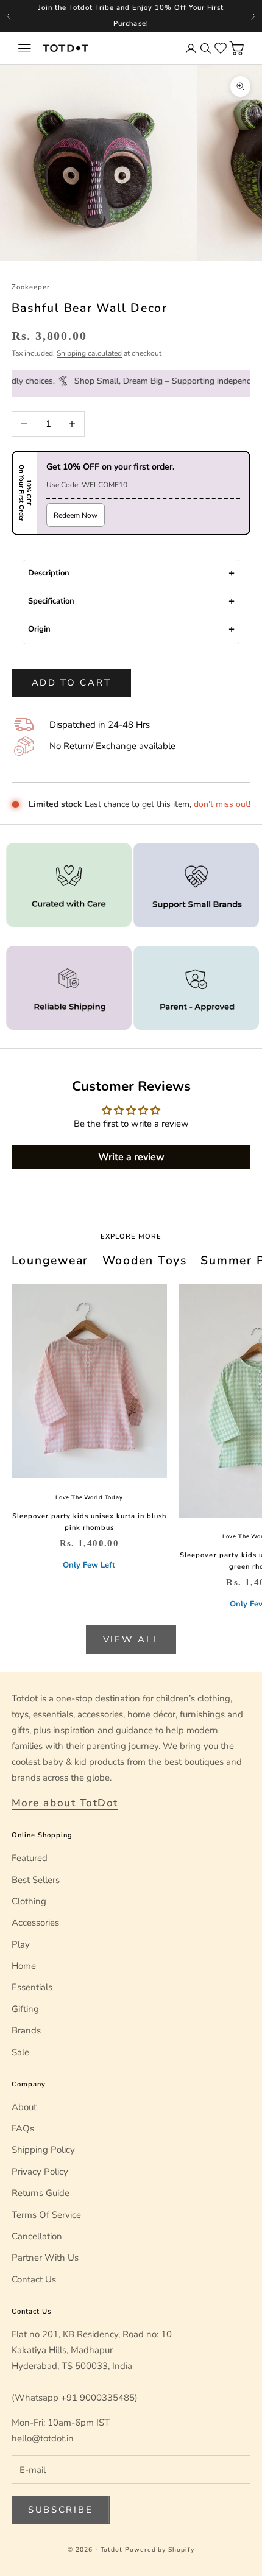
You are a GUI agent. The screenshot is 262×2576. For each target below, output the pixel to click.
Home (24, 1966)
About (24, 2107)
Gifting (25, 2009)
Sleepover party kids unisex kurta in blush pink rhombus (90, 1522)
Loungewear (50, 1260)
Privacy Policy (40, 2172)
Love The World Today (89, 1497)
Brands (26, 2030)
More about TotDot (65, 1803)
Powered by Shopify (160, 2550)
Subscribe (60, 2510)
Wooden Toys (145, 1260)
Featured (30, 1858)
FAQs (23, 2128)
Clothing (29, 1901)
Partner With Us (45, 2258)
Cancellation (37, 2236)
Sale (20, 2052)
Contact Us (34, 2279)
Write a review (131, 1157)
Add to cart (72, 683)
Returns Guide (41, 2193)
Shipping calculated (89, 353)
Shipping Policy (43, 2150)
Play (21, 1944)
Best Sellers (36, 1880)
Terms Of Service (46, 2215)
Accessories (35, 1923)
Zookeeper (31, 287)
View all (131, 1639)
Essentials (32, 1987)
